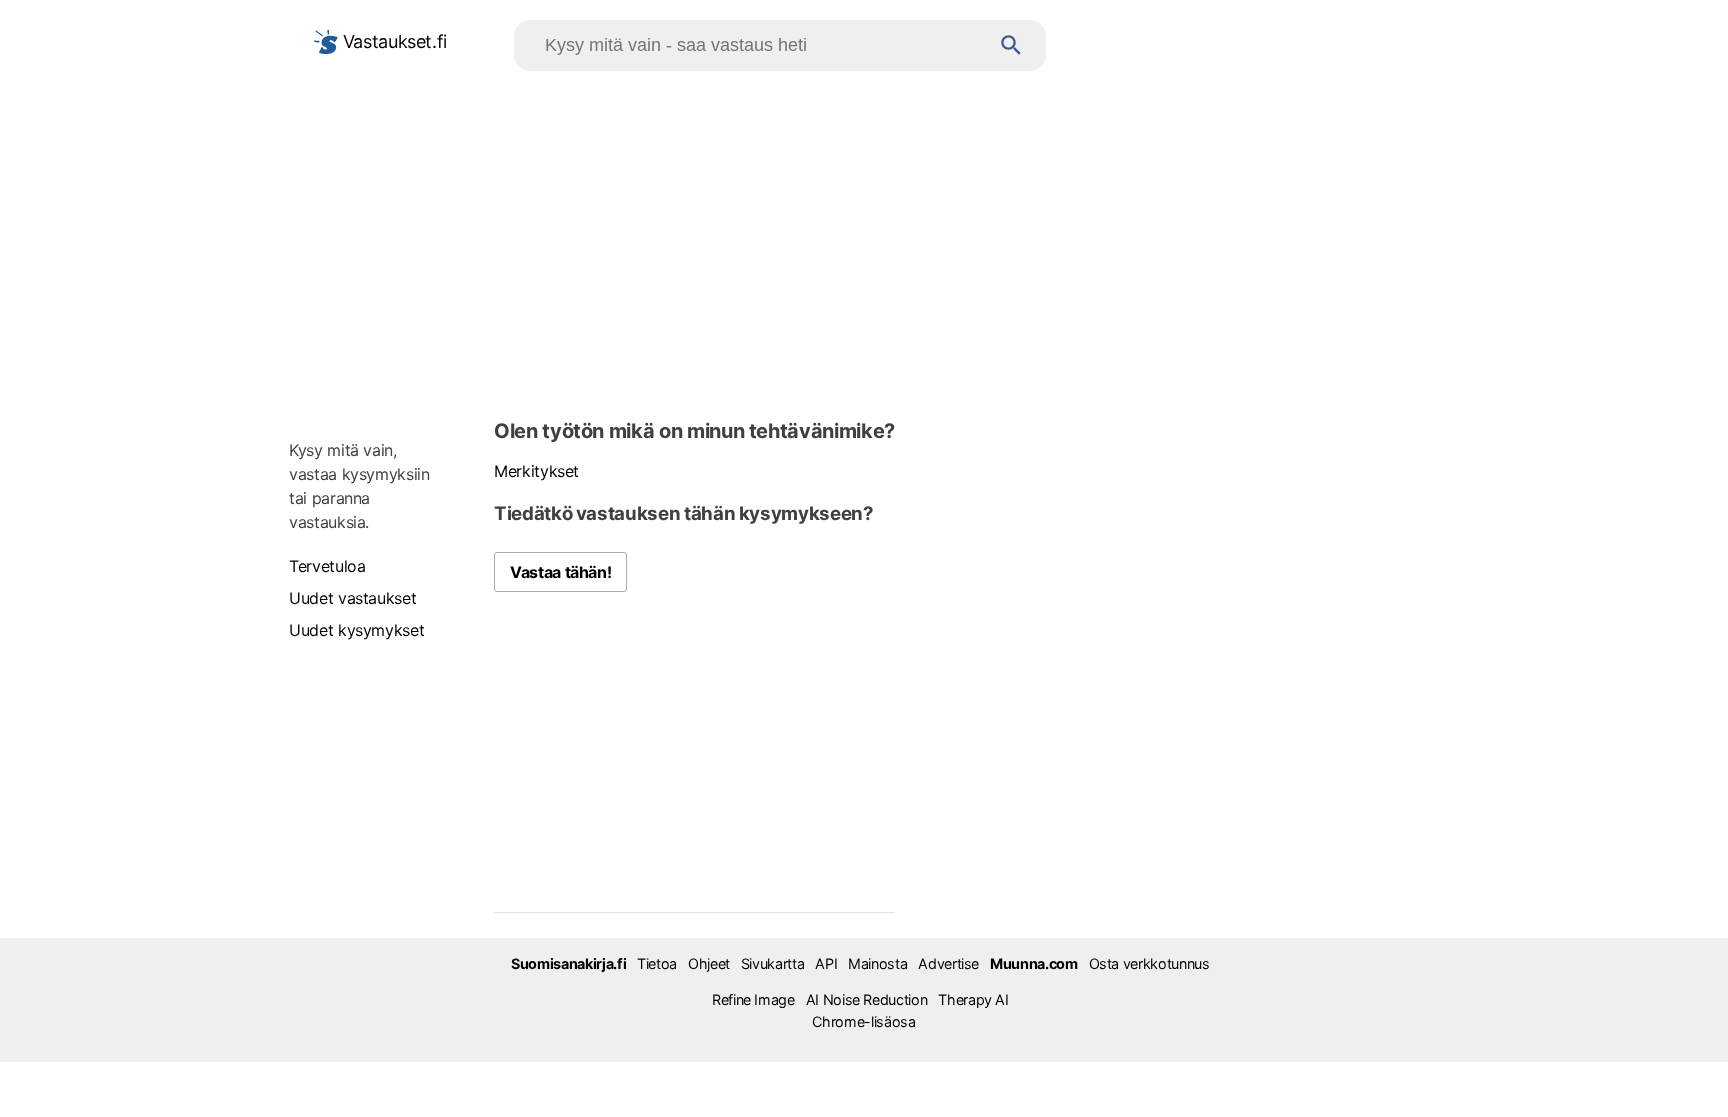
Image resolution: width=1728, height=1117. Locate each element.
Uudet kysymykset (356, 630)
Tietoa (657, 963)
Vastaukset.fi (392, 41)
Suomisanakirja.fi (568, 963)
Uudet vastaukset (352, 598)
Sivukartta (772, 963)
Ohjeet (709, 963)
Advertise (948, 963)
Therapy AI (973, 999)
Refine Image (753, 999)
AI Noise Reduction (867, 999)
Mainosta (877, 963)
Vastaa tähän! (560, 572)
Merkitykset (536, 471)
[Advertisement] (864, 241)
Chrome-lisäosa (863, 1021)
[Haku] (1011, 45)
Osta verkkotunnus (1149, 963)
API (826, 963)
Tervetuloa (327, 566)
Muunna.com (1033, 963)
